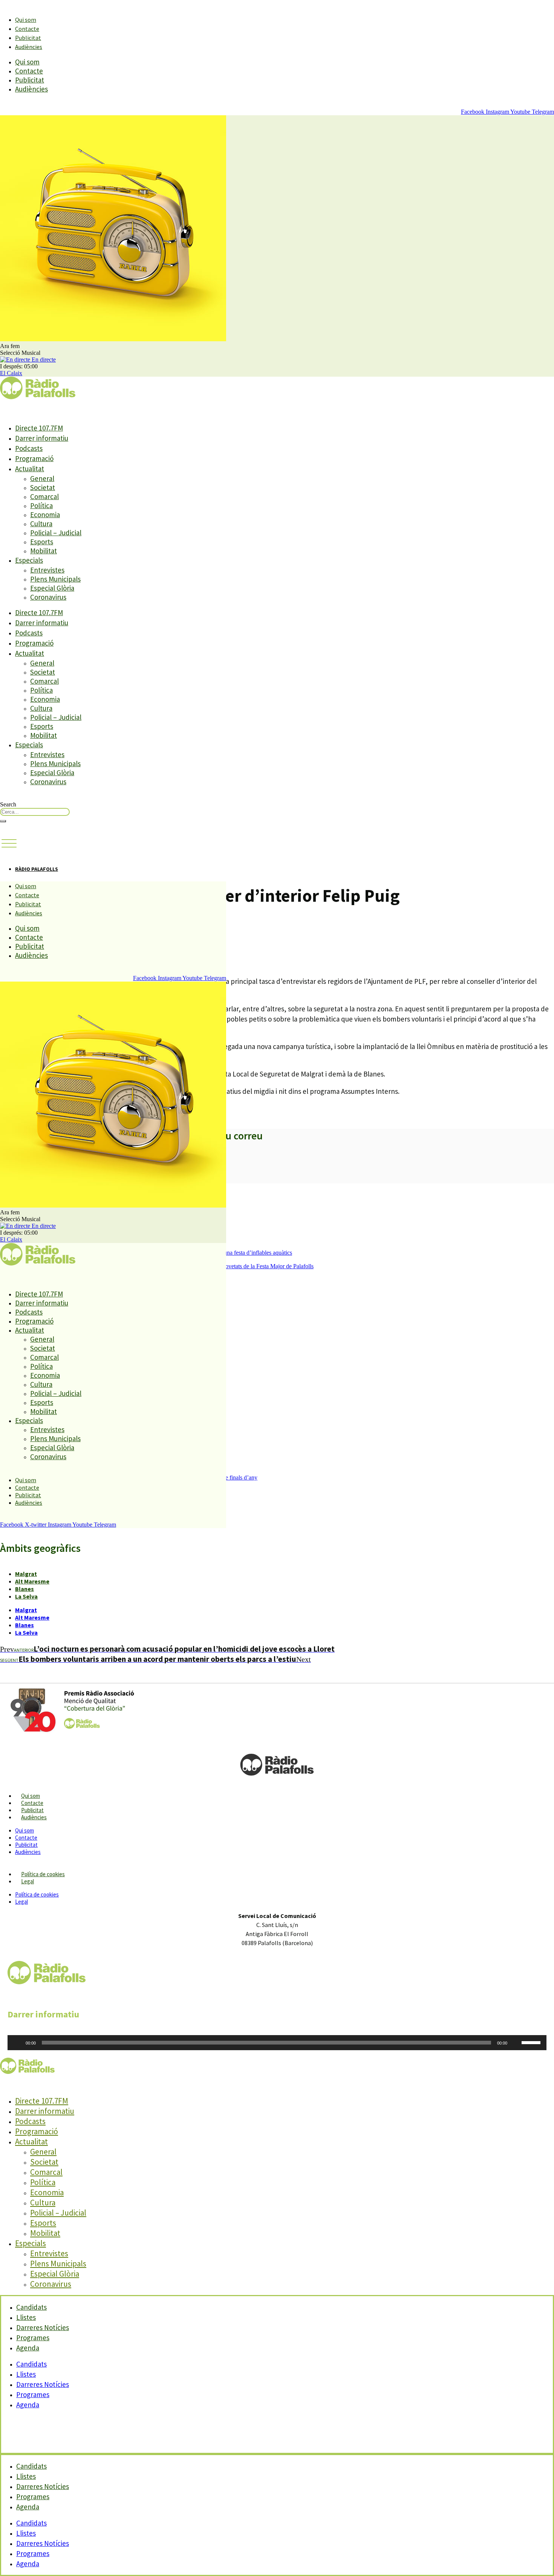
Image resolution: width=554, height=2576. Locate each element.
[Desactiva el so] (516, 2043)
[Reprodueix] (17, 2043)
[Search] (3, 821)
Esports (42, 542)
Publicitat (28, 38)
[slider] (532, 2042)
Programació (34, 458)
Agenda (28, 2348)
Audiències (29, 47)
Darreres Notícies (43, 2384)
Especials (29, 560)
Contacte (27, 29)
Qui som (26, 20)
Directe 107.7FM (39, 428)
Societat (43, 487)
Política (41, 505)
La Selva (26, 1596)
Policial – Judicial (56, 533)
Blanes (24, 1589)
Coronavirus (48, 597)
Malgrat (26, 1574)
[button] (9, 844)
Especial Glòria (52, 588)
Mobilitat (44, 551)
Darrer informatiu (42, 438)
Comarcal (44, 496)
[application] (277, 2043)
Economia (45, 515)
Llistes (26, 2374)
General (42, 478)
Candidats (31, 2364)
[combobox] (35, 812)
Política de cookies (43, 1874)
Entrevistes (47, 570)
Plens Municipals (55, 579)
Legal (28, 1881)
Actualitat (30, 469)
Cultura (41, 524)
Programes (33, 2394)
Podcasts (29, 448)
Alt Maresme (32, 1581)
